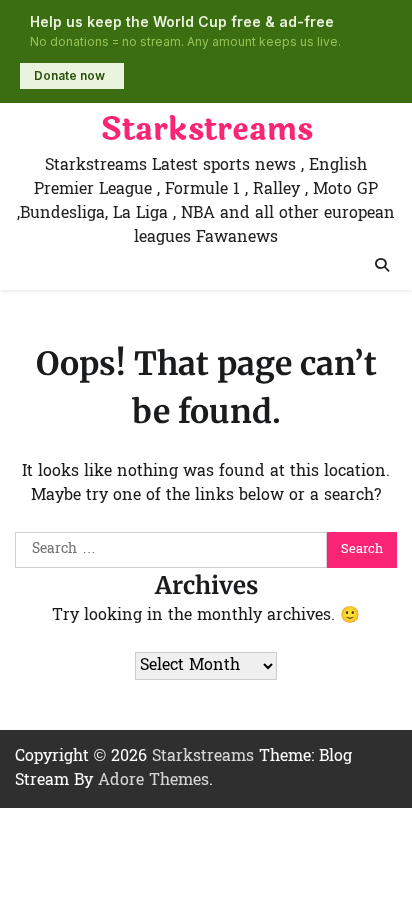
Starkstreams (206, 130)
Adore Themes (153, 781)
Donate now (69, 75)
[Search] (382, 265)
